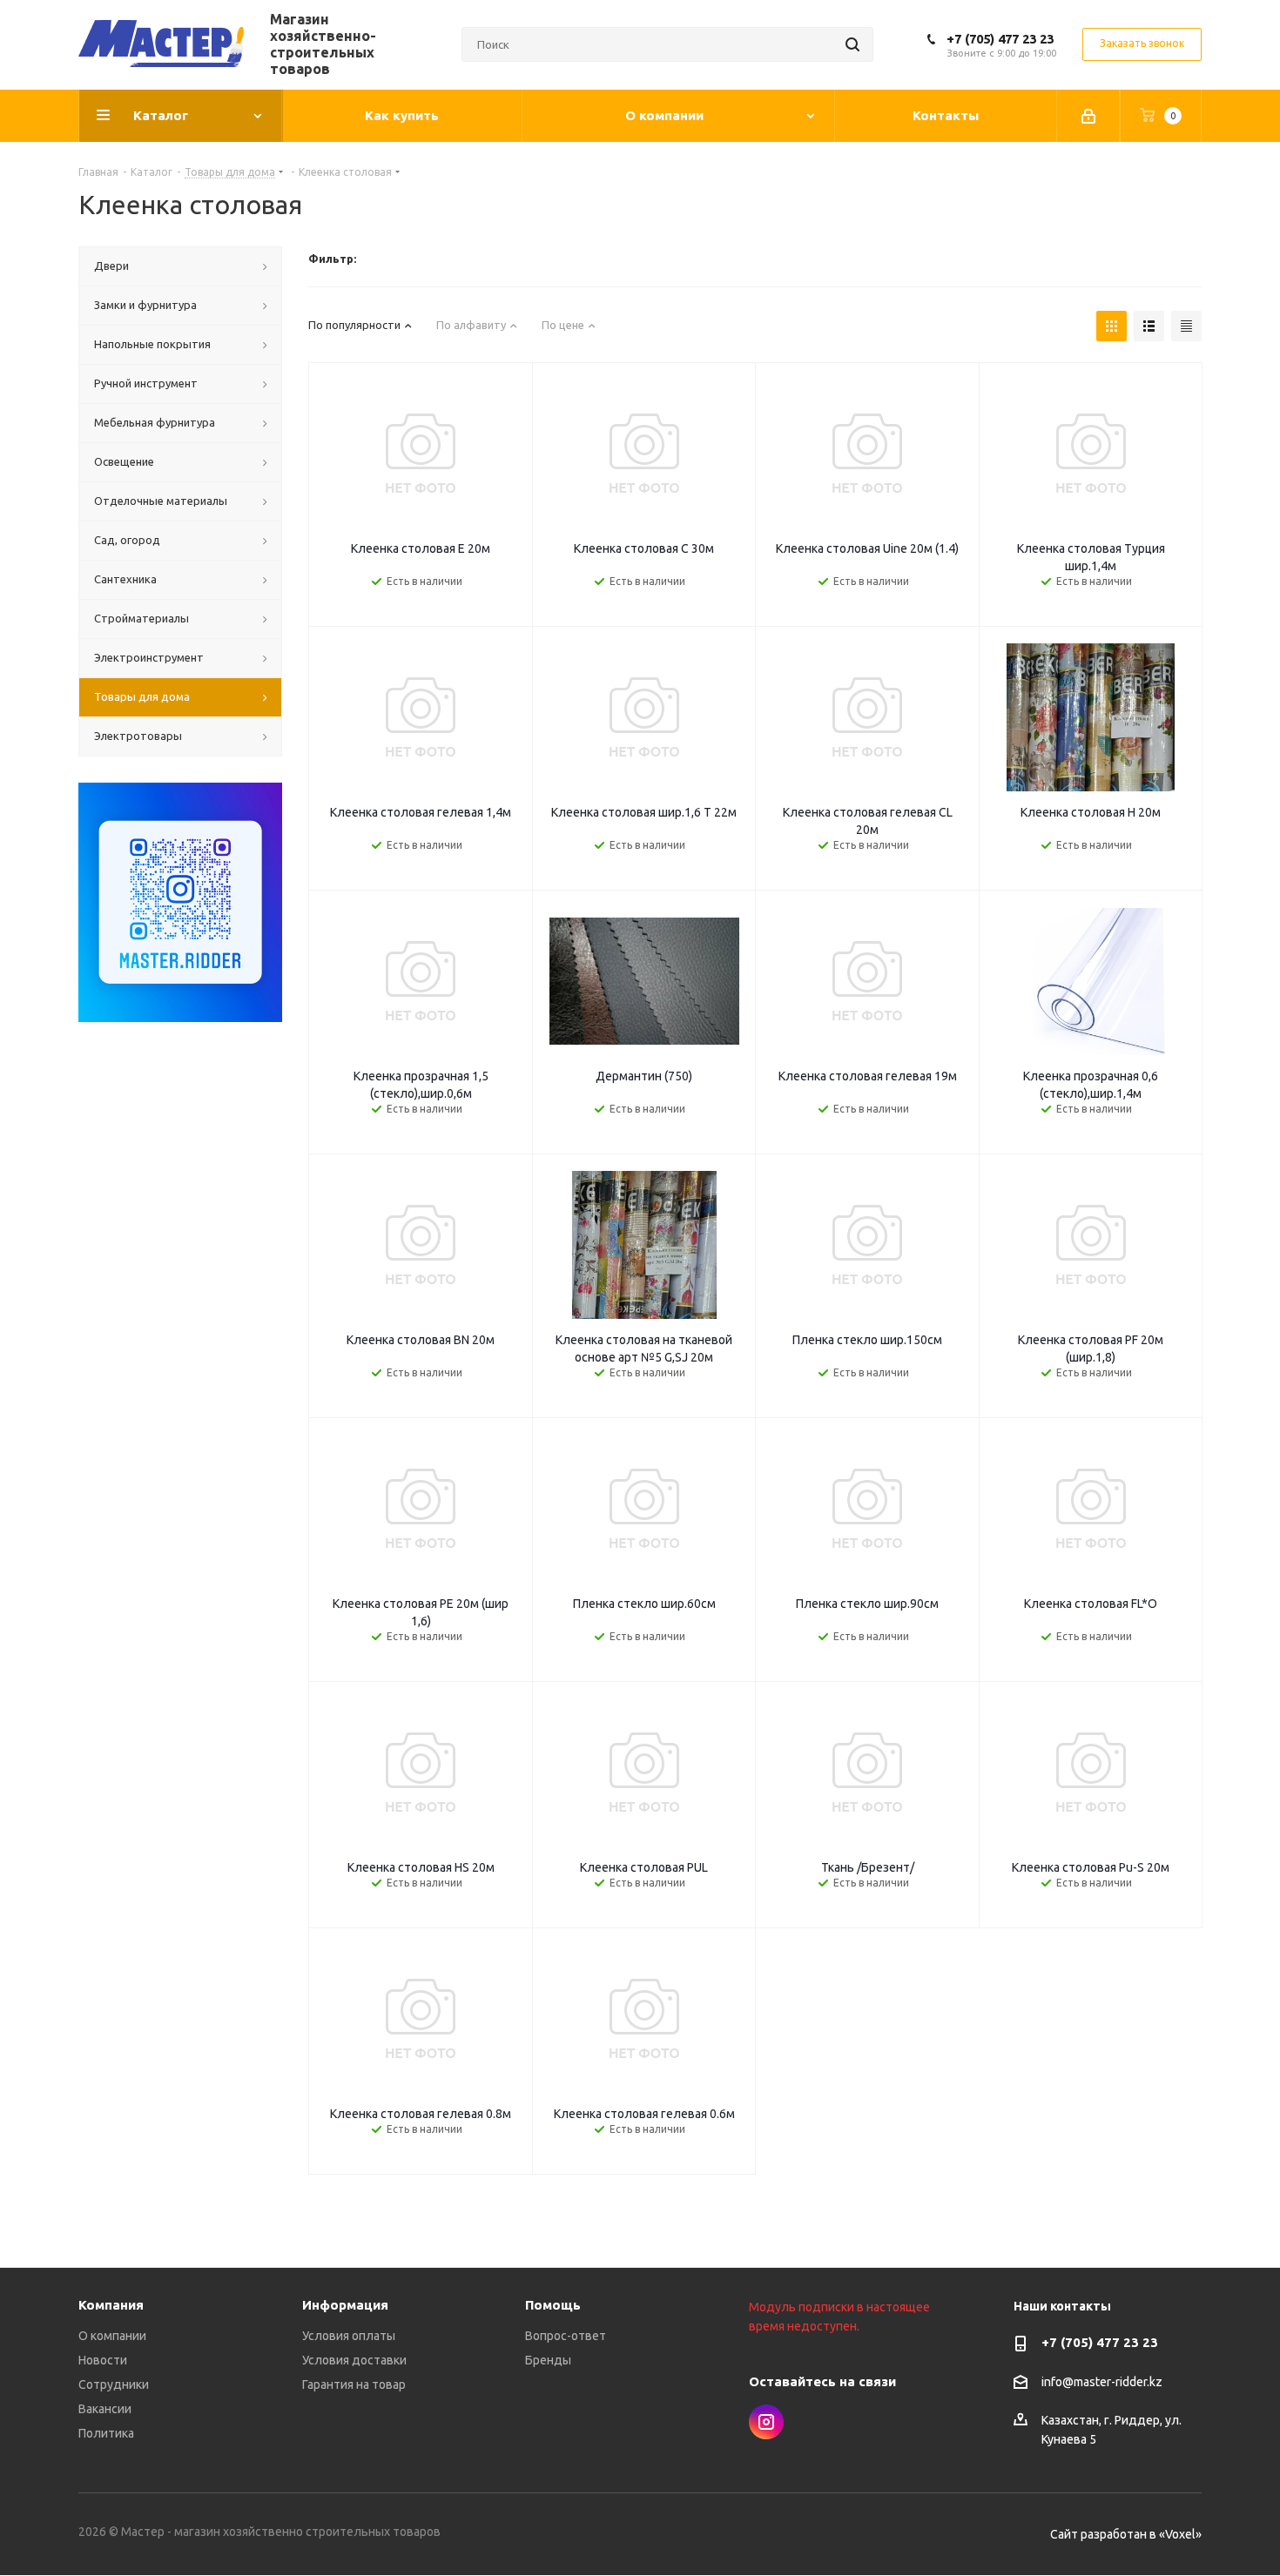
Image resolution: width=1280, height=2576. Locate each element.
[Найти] (852, 44)
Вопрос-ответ (566, 2336)
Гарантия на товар (354, 2384)
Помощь (553, 2305)
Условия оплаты (349, 2336)
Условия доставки (354, 2360)
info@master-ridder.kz (1102, 2382)
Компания (111, 2305)
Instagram (766, 2422)
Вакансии (105, 2409)
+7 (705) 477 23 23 (1000, 39)
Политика (106, 2433)
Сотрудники (114, 2384)
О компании (112, 2336)
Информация (345, 2305)
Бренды (548, 2360)
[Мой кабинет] (1088, 116)
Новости (103, 2360)
